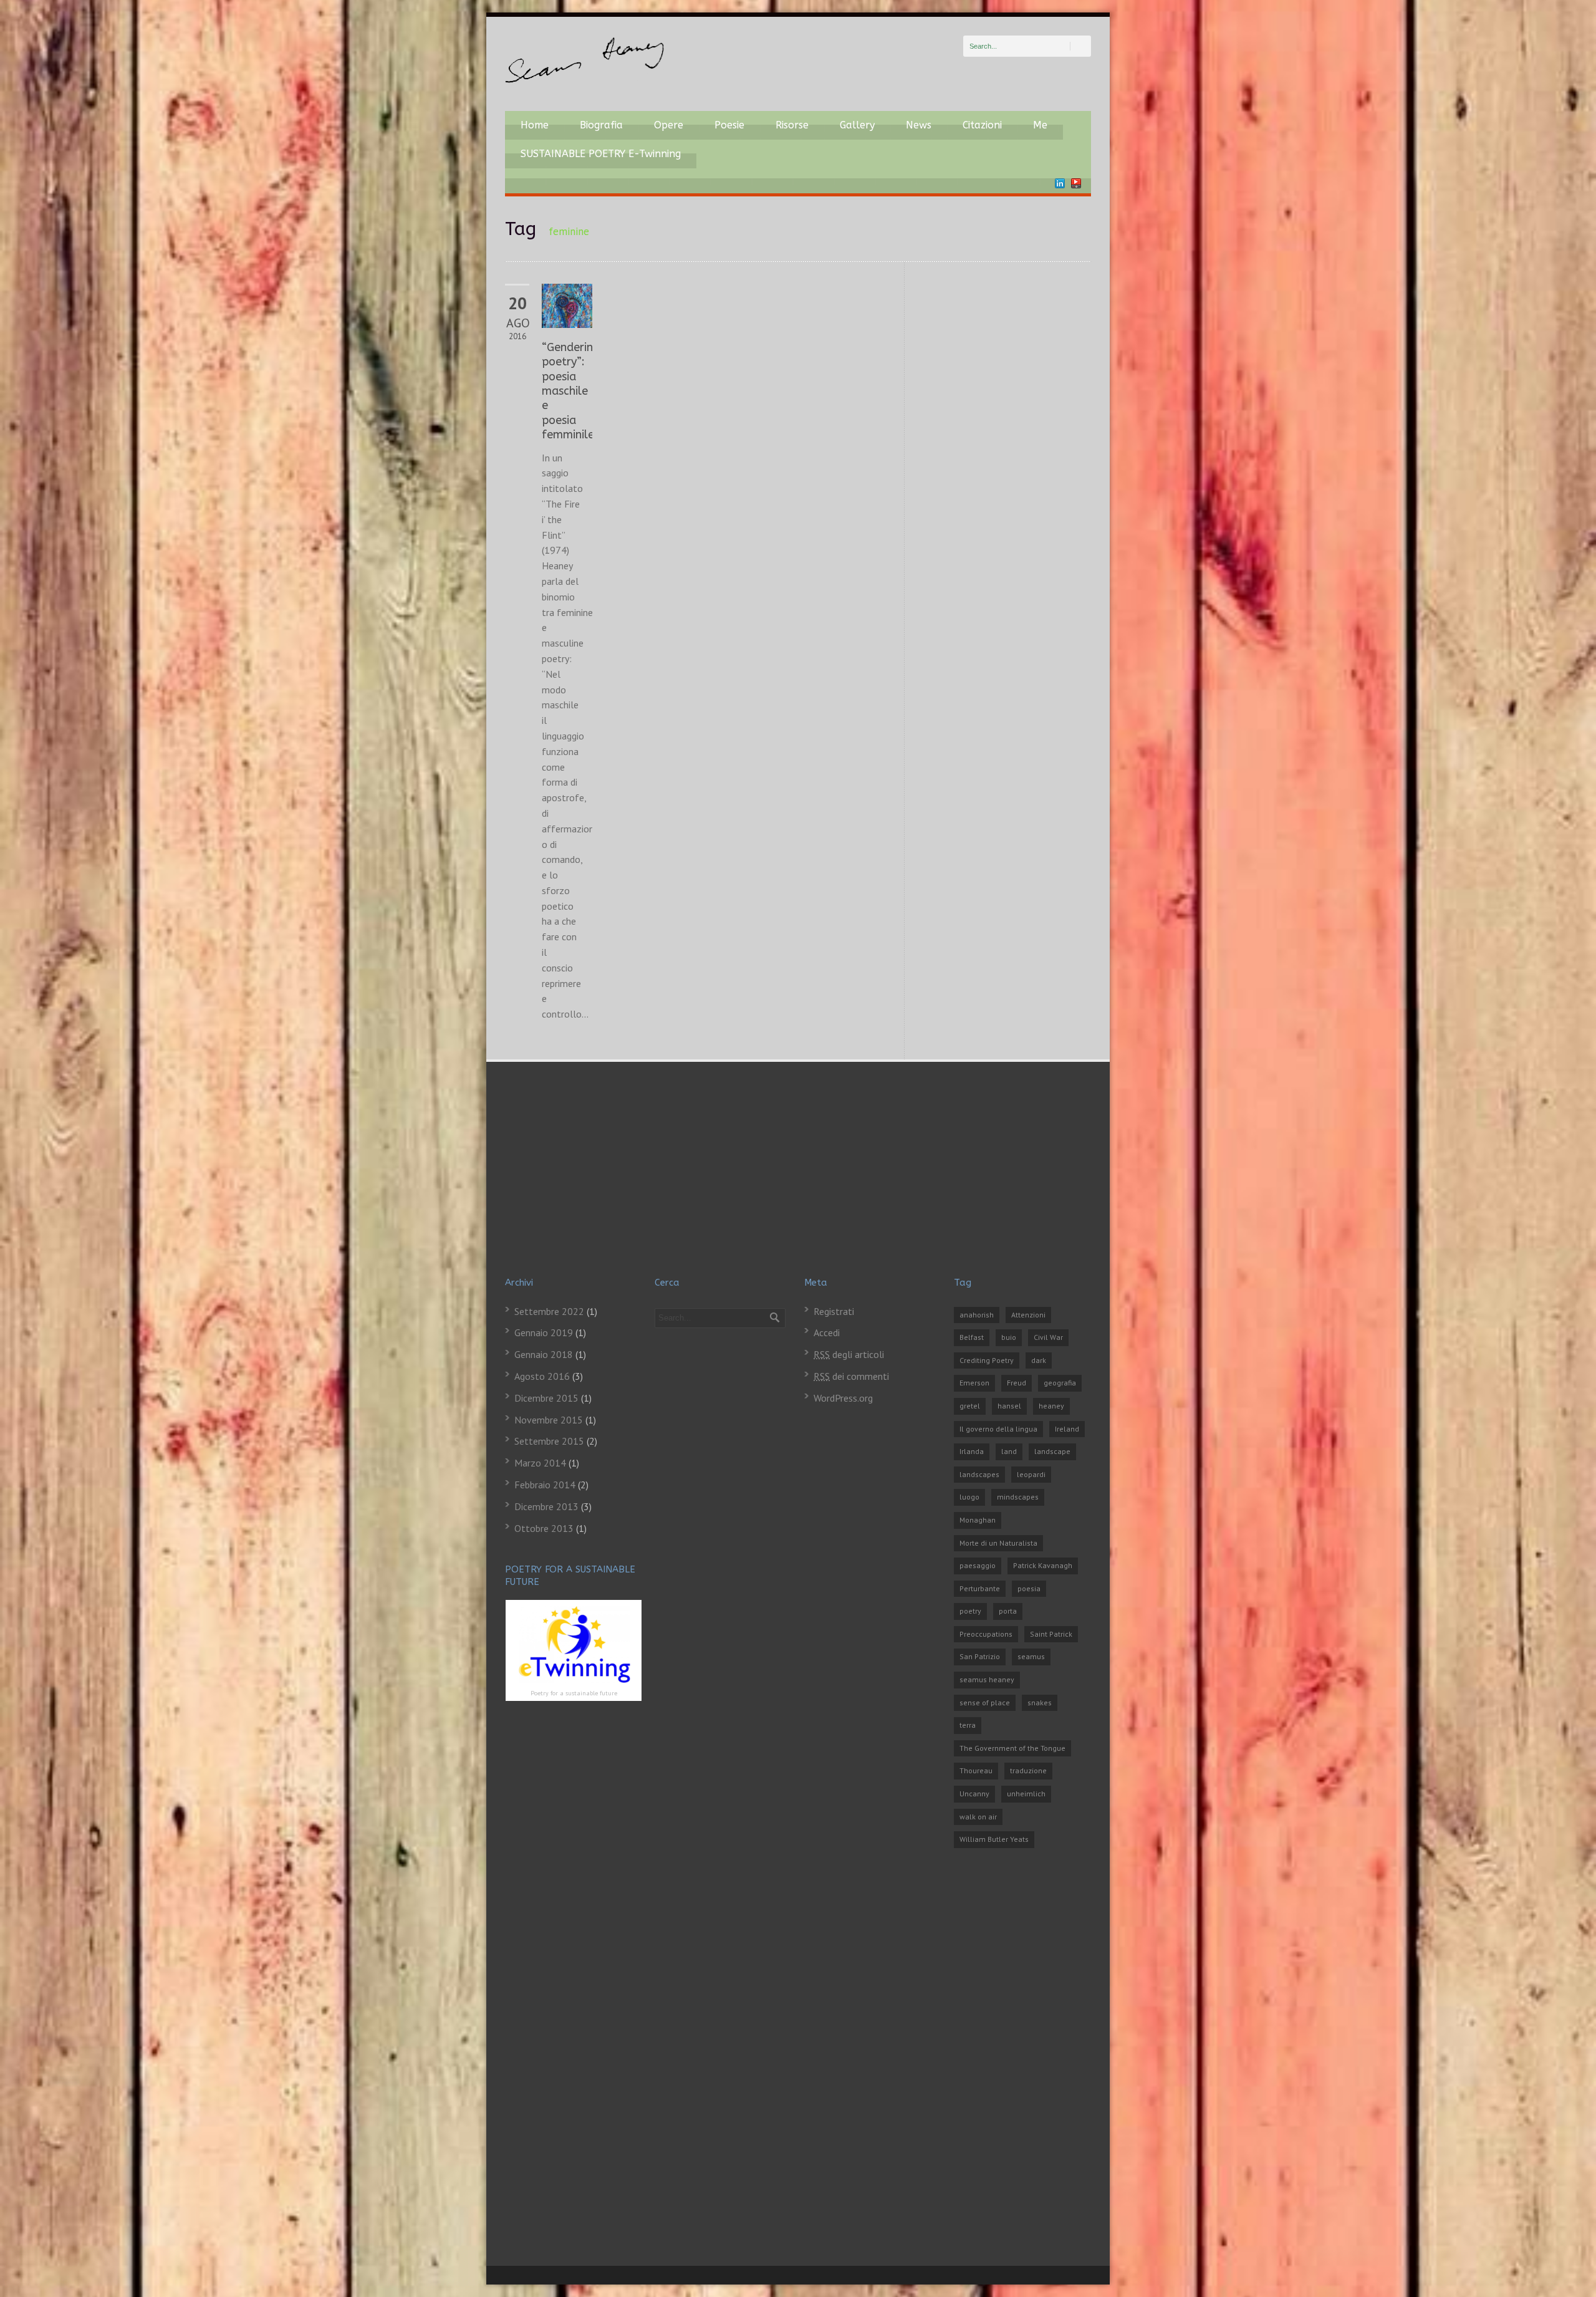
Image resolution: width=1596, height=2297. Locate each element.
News (919, 125)
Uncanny (974, 1794)
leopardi (1031, 1474)
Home (535, 125)
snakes (1040, 1702)
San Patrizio (980, 1656)
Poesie (729, 125)
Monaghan (978, 1520)
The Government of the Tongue (1012, 1748)
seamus (1031, 1656)
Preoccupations (986, 1634)
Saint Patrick (1051, 1634)
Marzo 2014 (540, 1463)
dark (1039, 1360)
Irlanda (972, 1451)
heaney (1051, 1406)
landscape (1052, 1451)
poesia (1029, 1588)
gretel (970, 1406)
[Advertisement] (798, 1183)
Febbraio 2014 (545, 1485)
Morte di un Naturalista (998, 1543)
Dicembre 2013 (546, 1506)
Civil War (1048, 1337)
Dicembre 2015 (546, 1398)
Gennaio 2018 (544, 1354)
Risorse (792, 125)
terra (968, 1725)
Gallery (857, 125)
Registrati (834, 1311)
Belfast (972, 1337)
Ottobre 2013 (544, 1528)
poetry (970, 1611)
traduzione (1028, 1770)
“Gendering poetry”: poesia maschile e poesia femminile (571, 391)
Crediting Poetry (987, 1360)
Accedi (827, 1332)
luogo (969, 1497)
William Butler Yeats (994, 1839)
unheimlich (1026, 1794)
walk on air (978, 1817)
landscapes (979, 1474)
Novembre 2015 (549, 1420)
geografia (1060, 1383)
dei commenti (851, 1376)
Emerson (974, 1383)
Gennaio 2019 (544, 1332)
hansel (1009, 1406)
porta (1008, 1611)
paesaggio (978, 1565)
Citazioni (982, 125)
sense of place (985, 1702)
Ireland (1067, 1429)
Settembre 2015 (549, 1441)
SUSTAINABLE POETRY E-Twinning (601, 154)
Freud (1017, 1383)
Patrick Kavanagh (1043, 1565)
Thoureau (976, 1770)
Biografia (601, 125)
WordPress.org (843, 1398)
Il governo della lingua (998, 1429)
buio (1009, 1337)
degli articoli (849, 1354)
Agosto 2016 (542, 1376)
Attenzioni (1028, 1315)
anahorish (977, 1315)
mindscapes (1018, 1497)
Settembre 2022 (549, 1311)
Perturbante (980, 1588)
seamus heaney (987, 1679)
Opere (669, 125)
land (1009, 1451)
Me (1040, 125)
